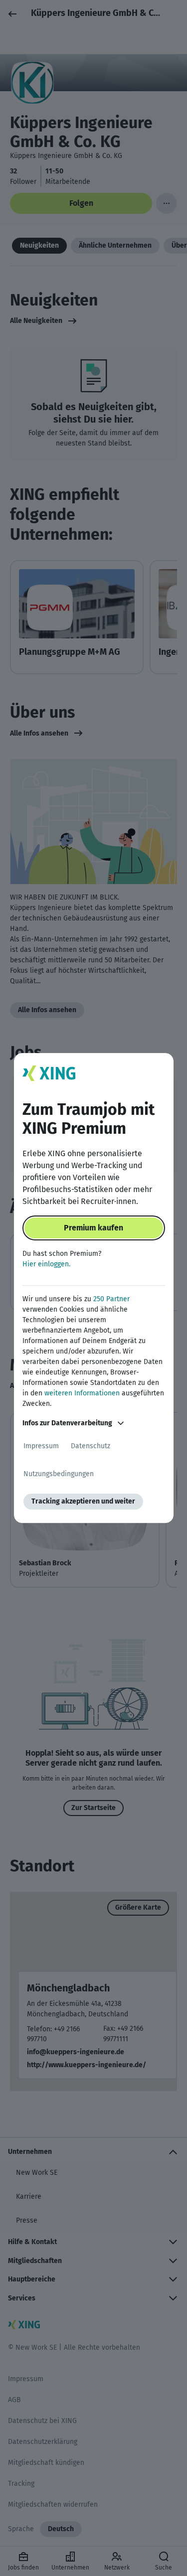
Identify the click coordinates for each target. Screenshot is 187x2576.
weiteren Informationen (82, 1393)
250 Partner (111, 1299)
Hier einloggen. (46, 1264)
